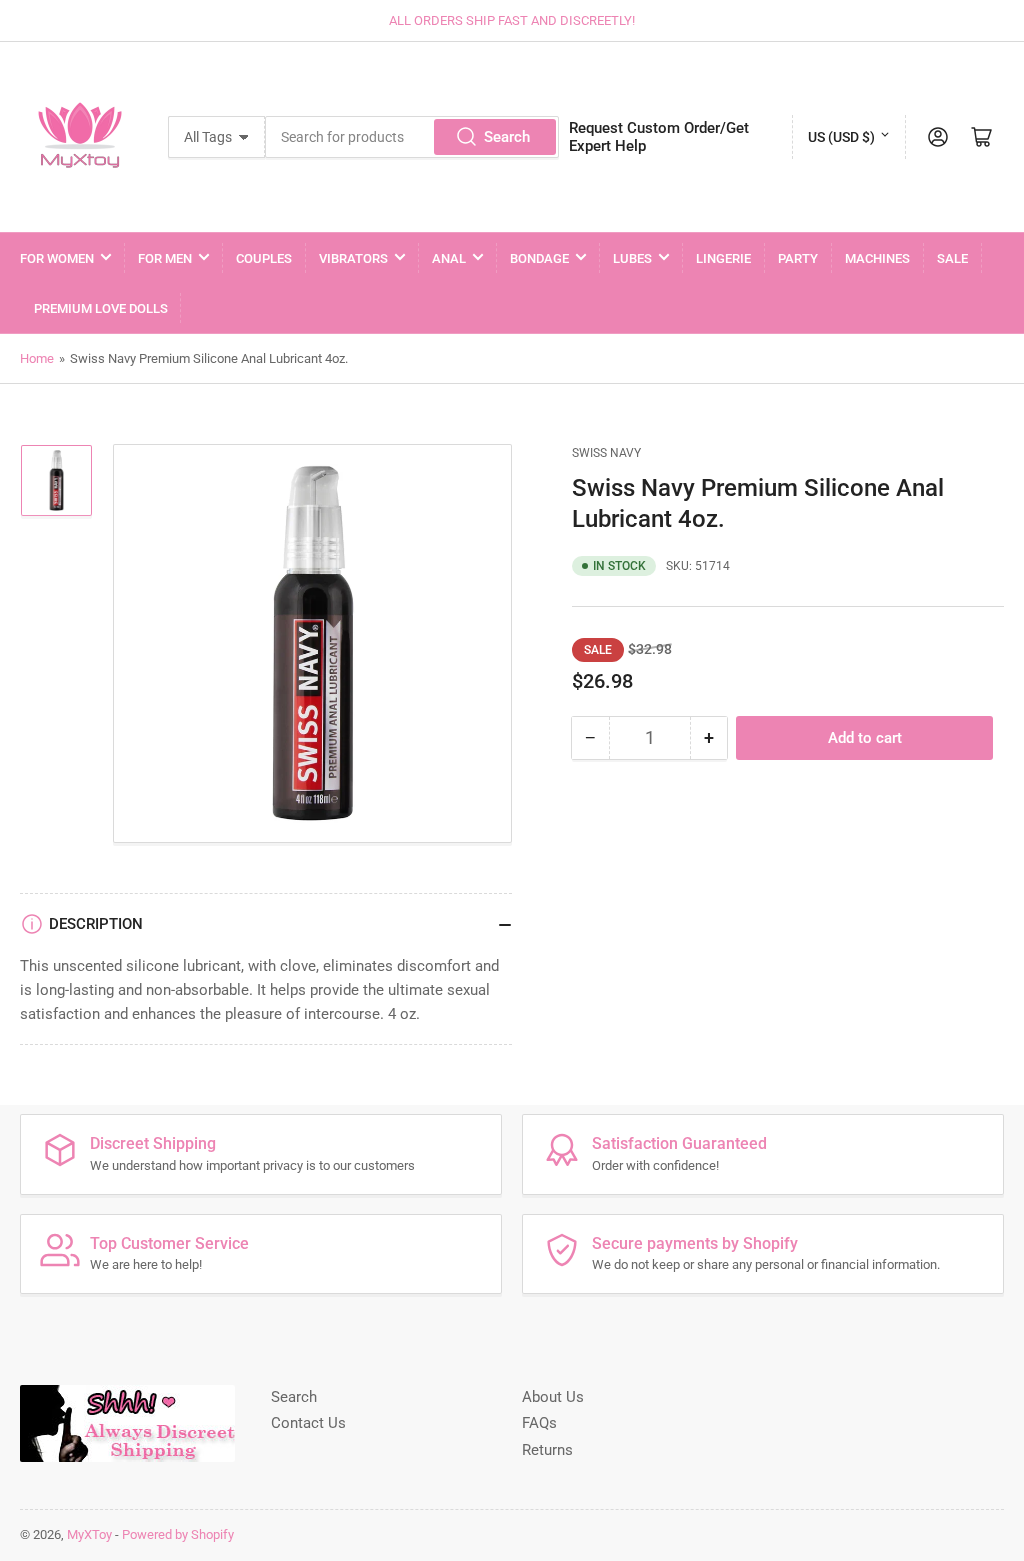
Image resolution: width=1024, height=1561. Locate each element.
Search (507, 137)
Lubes (632, 258)
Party (798, 258)
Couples (264, 258)
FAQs (539, 1423)
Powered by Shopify (178, 1534)
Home (37, 358)
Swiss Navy (606, 453)
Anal (449, 258)
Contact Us (308, 1423)
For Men (165, 258)
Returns (547, 1450)
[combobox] (412, 137)
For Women (57, 258)
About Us (553, 1397)
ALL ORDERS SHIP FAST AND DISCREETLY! (512, 20)
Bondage (539, 258)
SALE (952, 258)
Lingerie (723, 258)
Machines (877, 258)
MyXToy (89, 1534)
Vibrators (353, 258)
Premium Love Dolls (101, 308)
